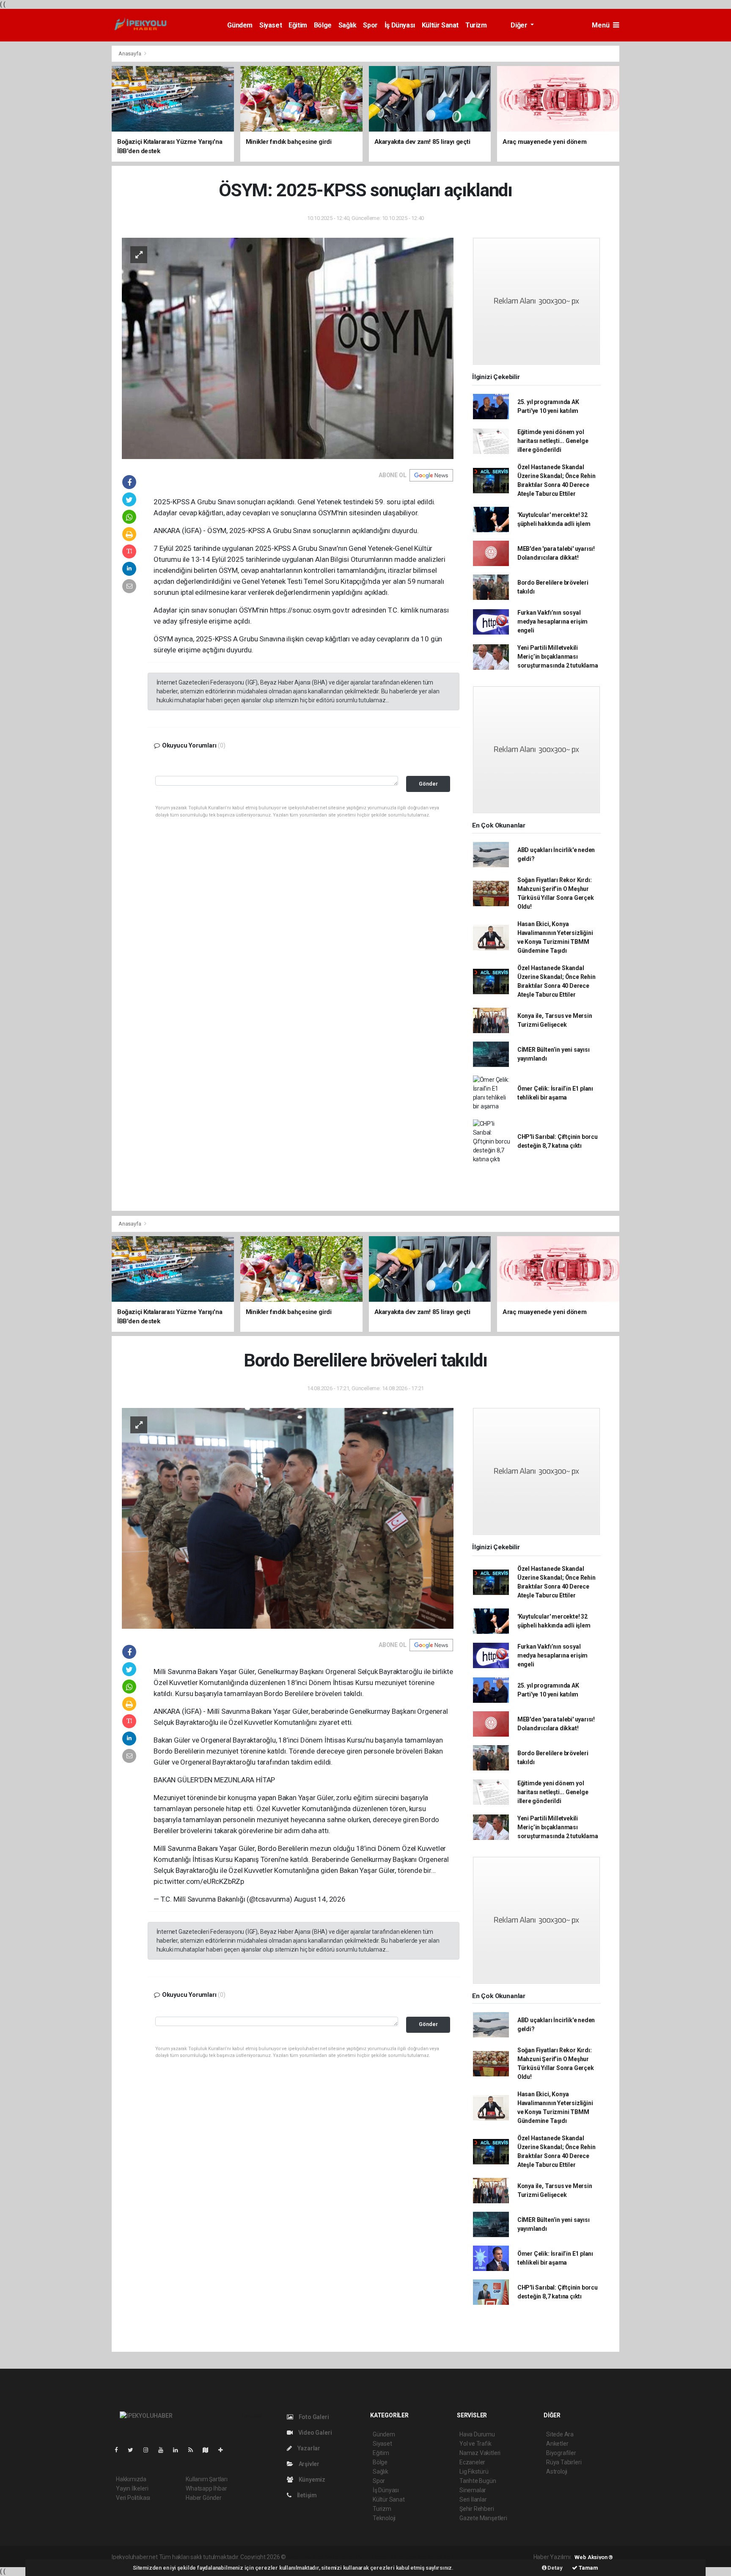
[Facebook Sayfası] (120, 2450)
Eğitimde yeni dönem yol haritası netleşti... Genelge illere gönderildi (553, 441)
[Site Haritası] (209, 2450)
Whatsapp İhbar (206, 2488)
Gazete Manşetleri (483, 2518)
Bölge (323, 25)
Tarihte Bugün (478, 2481)
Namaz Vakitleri (480, 2453)
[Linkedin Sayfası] (179, 2450)
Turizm (476, 25)
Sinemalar (473, 2490)
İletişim (306, 2495)
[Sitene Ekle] (224, 2450)
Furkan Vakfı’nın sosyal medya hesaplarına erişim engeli (552, 621)
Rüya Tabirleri (564, 2462)
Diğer (520, 25)
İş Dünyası (400, 25)
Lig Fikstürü (474, 2472)
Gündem (240, 25)
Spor (370, 25)
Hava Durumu (477, 2434)
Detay (555, 2568)
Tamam (588, 2568)
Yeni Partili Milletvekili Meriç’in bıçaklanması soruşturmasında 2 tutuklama (558, 657)
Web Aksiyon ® (594, 2557)
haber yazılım (409, 2557)
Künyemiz (311, 2480)
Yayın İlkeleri (132, 2488)
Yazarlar (308, 2448)
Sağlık (348, 25)
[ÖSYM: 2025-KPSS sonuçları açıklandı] (288, 348)
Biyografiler (561, 2453)
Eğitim (298, 25)
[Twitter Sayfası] (134, 2450)
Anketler (557, 2444)
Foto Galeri (313, 2417)
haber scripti (374, 2557)
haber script (443, 2557)
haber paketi (341, 2557)
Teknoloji (384, 2518)
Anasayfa (130, 54)
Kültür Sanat (440, 25)
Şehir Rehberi (477, 2509)
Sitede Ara (560, 2434)
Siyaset (271, 25)
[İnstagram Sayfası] (149, 2450)
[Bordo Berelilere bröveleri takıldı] (288, 1518)
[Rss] (194, 2450)
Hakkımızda (131, 2479)
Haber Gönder (204, 2498)
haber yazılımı (305, 2557)
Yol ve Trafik (475, 2444)
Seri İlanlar (473, 2499)
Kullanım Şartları (207, 2479)
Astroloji (557, 2472)
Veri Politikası (133, 2498)
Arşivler (308, 2464)
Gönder (428, 784)
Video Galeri (314, 2433)
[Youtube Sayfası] (164, 2450)
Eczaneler (472, 2462)
